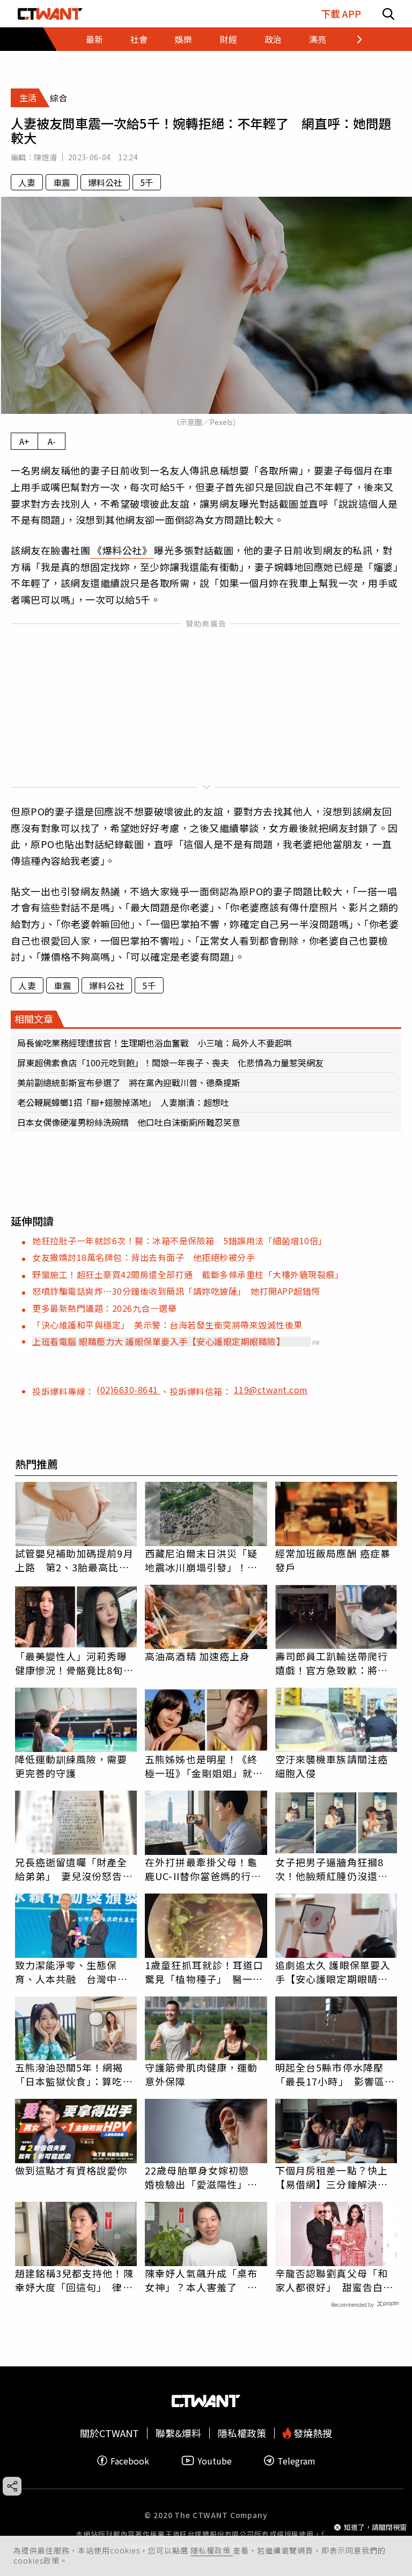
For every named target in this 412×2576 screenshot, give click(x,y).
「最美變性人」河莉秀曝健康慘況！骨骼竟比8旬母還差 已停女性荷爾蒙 (74, 1663)
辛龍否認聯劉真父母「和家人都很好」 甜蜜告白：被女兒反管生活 (334, 2280)
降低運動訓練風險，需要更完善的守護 (71, 1766)
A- (52, 441)
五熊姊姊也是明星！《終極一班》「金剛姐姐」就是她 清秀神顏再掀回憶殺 (204, 1766)
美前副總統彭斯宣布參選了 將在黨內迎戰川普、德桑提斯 (129, 1082)
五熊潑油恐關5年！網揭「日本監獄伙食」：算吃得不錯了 (74, 2074)
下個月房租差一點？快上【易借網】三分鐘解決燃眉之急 (332, 2177)
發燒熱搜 (312, 2433)
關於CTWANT (109, 2433)
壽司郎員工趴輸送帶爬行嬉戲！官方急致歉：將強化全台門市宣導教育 (332, 1663)
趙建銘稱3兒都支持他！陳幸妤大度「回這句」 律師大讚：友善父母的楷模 (74, 2280)
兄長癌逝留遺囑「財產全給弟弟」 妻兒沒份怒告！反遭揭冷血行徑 (74, 1869)
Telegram (296, 2460)
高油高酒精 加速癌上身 (197, 1656)
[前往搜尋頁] (388, 14)
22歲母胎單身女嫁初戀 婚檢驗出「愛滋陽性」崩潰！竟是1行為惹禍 (202, 2177)
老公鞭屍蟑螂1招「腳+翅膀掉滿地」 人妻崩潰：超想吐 (123, 1102)
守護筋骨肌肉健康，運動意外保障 (201, 2074)
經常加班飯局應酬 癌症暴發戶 (333, 1560)
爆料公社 (105, 182)
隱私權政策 (212, 2550)
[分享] (12, 2486)
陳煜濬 (45, 157)
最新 (94, 39)
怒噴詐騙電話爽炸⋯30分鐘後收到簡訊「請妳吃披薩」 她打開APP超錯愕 (176, 1291)
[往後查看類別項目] (353, 39)
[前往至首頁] (50, 14)
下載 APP (341, 14)
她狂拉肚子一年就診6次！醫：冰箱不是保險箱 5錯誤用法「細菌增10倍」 (180, 1241)
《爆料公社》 (122, 550)
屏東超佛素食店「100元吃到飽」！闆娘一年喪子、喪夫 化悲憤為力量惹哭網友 (170, 1063)
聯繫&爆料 (178, 2433)
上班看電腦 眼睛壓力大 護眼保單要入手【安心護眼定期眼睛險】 (159, 1341)
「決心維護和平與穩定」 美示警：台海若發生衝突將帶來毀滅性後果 (167, 1325)
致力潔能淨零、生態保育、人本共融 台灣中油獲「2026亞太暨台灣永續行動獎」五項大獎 (73, 1972)
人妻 (27, 182)
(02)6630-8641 (128, 1390)
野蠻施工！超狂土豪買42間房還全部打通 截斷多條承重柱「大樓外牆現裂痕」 (188, 1274)
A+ (24, 441)
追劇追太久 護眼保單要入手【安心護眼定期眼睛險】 (336, 1972)
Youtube (215, 2460)
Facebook (130, 2460)
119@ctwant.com (271, 1390)
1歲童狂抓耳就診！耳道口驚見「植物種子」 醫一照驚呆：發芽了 (204, 1972)
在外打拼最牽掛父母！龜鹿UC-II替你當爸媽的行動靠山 (203, 1869)
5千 (147, 182)
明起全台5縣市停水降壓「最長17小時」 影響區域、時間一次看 (330, 2074)
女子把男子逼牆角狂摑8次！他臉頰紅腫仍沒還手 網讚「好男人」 (336, 1869)
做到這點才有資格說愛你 (71, 2170)
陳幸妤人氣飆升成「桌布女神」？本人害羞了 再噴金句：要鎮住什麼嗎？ (201, 2280)
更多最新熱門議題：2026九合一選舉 (104, 1308)
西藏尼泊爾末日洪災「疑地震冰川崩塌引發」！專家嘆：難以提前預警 (201, 1560)
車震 (62, 182)
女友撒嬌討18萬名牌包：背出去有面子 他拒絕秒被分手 (144, 1257)
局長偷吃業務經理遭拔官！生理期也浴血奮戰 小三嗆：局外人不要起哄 (154, 1043)
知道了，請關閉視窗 (375, 2527)
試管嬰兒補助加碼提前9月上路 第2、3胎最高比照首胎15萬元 (74, 1560)
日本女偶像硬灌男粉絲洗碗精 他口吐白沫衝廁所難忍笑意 (129, 1122)
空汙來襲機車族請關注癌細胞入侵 (332, 1766)
